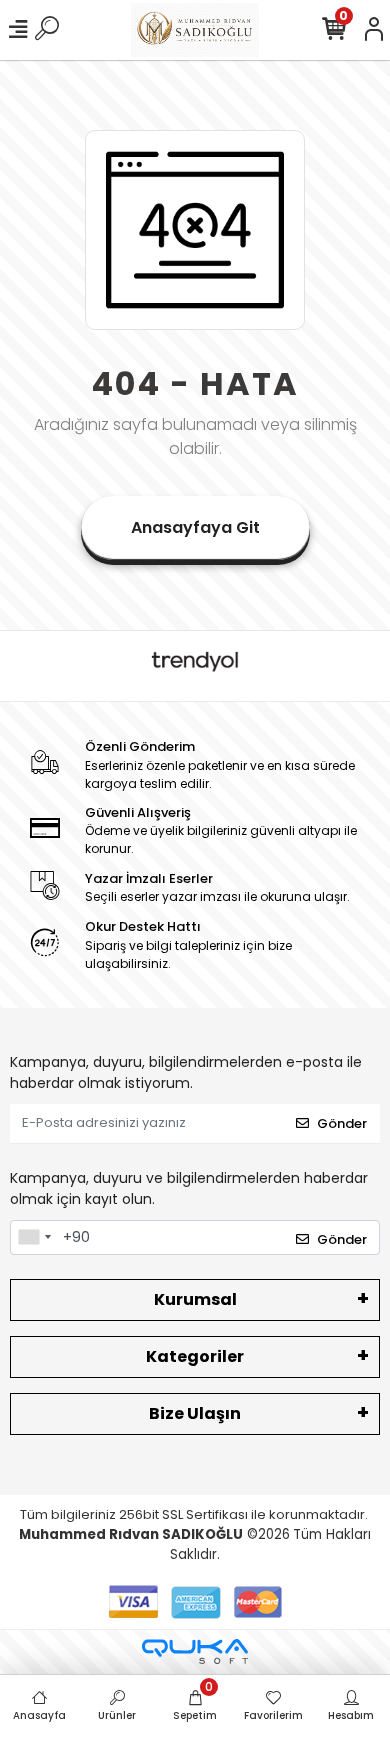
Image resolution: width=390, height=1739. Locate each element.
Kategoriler (195, 1356)
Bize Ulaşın (195, 1413)
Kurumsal (195, 1299)
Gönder (342, 1123)
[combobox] (34, 1238)
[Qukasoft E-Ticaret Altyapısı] (195, 1651)
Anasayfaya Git (195, 527)
